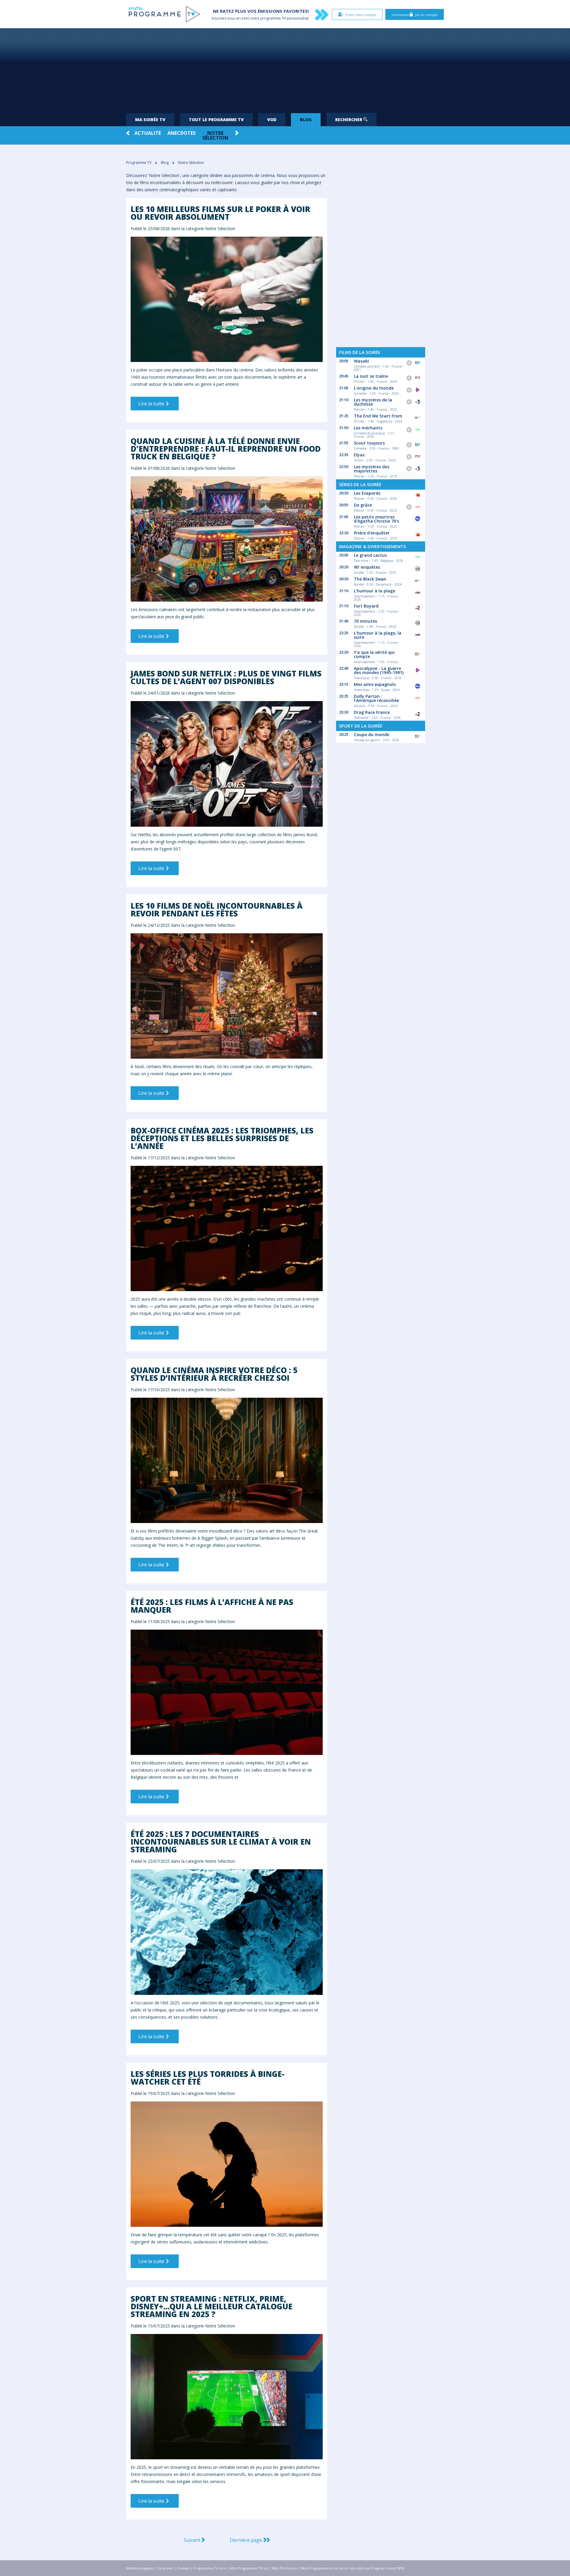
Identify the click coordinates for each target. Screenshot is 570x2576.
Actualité (148, 133)
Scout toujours (369, 443)
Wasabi (361, 361)
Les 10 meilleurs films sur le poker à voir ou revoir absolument (220, 213)
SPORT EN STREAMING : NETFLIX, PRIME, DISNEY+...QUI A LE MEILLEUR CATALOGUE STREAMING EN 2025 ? (212, 2306)
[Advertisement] (285, 68)
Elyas (359, 455)
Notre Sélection (215, 135)
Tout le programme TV (216, 120)
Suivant (193, 2540)
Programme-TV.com (210, 2568)
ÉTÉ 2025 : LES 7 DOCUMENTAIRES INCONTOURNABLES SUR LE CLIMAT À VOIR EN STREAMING (221, 1842)
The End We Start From (378, 416)
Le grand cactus (370, 555)
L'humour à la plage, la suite (378, 635)
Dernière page (247, 2540)
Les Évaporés (367, 493)
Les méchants (368, 428)
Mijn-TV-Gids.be (284, 2568)
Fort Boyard (366, 606)
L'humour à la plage (375, 591)
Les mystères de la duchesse (373, 402)
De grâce (363, 505)
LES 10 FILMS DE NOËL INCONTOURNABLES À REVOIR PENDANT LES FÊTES (217, 910)
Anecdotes (182, 133)
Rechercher (349, 120)
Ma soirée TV (150, 120)
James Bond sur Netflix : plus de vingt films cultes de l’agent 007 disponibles (226, 677)
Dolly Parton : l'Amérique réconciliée (376, 698)
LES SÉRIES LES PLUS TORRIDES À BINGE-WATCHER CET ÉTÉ (208, 2078)
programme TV (273, 18)
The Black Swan (370, 579)
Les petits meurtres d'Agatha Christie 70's (376, 519)
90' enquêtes (367, 567)
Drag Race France (372, 712)
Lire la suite (152, 404)
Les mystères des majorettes (372, 469)
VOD (272, 120)
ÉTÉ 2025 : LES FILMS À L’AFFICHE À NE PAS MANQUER (212, 1606)
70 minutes (365, 621)
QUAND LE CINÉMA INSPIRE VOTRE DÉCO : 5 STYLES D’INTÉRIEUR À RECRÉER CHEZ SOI (214, 1374)
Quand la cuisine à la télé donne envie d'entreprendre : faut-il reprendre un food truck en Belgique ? (226, 449)
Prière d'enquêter (372, 533)
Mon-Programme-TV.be (249, 2568)
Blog (306, 120)
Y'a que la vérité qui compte (374, 654)
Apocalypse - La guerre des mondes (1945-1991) (379, 670)
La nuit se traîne (371, 376)
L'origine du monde (374, 388)
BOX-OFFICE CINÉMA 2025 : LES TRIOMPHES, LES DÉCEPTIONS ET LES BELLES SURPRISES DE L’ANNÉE (222, 1138)
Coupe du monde (372, 734)
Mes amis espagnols (375, 684)
